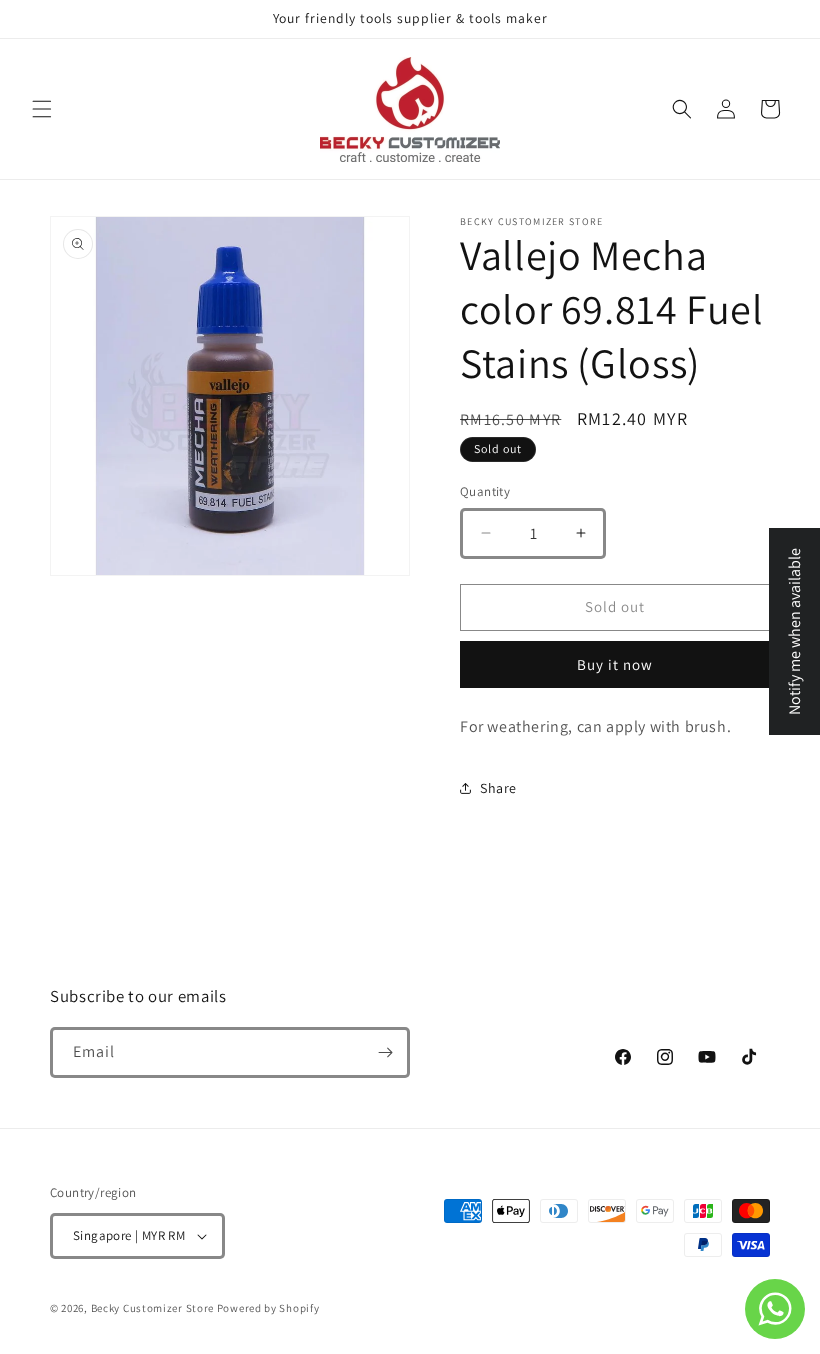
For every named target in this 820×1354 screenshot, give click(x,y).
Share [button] (498, 788)
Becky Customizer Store (152, 1308)
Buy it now (615, 664)
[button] (42, 109)
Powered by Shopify (268, 1308)
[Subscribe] (385, 1052)
